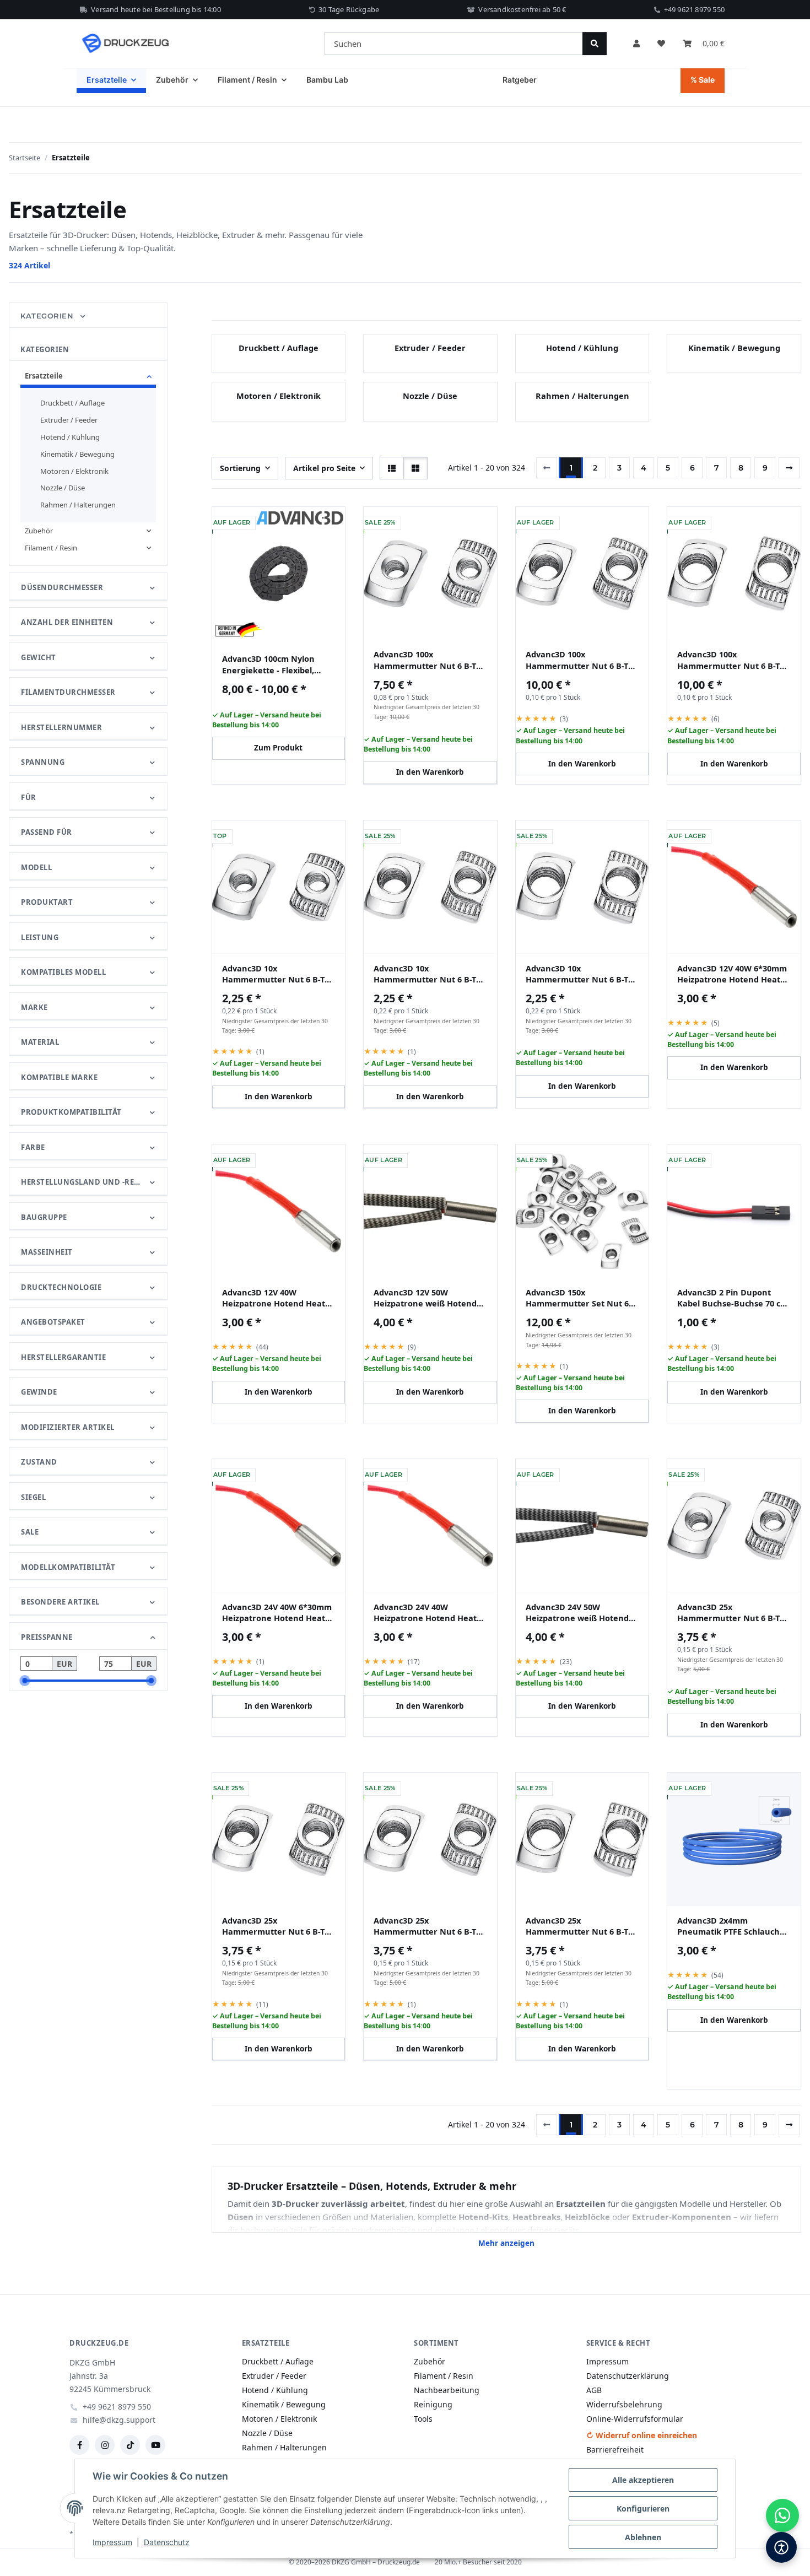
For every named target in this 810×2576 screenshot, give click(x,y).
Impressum (112, 2542)
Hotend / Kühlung (582, 348)
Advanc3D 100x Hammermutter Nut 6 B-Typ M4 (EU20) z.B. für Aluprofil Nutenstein (582, 660)
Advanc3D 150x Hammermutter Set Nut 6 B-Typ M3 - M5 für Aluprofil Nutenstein (579, 1298)
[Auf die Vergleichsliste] (453, 524)
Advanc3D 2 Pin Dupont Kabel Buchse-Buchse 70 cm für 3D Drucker (733, 1298)
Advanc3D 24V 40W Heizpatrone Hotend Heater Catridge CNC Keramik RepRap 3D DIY (430, 1613)
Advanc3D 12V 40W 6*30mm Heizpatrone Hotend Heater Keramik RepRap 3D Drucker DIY (733, 974)
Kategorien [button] (48, 316)
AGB (594, 2390)
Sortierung (240, 468)
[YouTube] (155, 2445)
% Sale (703, 80)
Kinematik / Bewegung (734, 348)
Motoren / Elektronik (279, 396)
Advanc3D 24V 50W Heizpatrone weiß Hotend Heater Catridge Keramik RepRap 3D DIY (577, 1613)
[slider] (25, 1681)
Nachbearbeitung (447, 2390)
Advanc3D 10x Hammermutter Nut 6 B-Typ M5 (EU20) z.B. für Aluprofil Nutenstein (582, 974)
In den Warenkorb (430, 772)
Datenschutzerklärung (628, 2376)
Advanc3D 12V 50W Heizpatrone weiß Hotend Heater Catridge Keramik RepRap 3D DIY (425, 1298)
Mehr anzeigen (506, 2243)
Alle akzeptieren (643, 2480)
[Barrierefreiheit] (781, 2547)
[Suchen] (595, 44)
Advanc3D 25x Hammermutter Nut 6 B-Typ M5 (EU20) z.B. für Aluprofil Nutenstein (582, 1926)
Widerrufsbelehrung (624, 2404)
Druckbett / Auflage (279, 348)
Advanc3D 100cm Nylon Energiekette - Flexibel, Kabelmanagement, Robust (277, 664)
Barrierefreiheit (615, 2450)
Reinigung (433, 2404)
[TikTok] (130, 2445)
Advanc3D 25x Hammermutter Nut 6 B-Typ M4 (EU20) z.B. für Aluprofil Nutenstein (278, 1926)
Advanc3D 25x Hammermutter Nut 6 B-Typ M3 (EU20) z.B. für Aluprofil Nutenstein (733, 1613)
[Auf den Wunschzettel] (482, 524)
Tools (423, 2419)
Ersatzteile (44, 376)
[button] (636, 44)
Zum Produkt (278, 748)
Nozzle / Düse (430, 396)
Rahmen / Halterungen (582, 396)
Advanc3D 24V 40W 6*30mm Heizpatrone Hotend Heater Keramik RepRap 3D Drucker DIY (278, 1613)
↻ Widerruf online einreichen (642, 2435)
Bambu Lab (327, 80)
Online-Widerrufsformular (635, 2419)
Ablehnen (643, 2537)
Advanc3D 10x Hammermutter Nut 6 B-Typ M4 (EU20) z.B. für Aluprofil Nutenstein (430, 974)
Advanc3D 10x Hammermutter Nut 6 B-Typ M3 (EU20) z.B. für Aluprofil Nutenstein (278, 974)
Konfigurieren (643, 2509)
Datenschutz (167, 2542)
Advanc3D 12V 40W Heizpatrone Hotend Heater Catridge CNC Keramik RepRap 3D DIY (278, 1298)
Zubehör (39, 531)
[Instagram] (105, 2445)
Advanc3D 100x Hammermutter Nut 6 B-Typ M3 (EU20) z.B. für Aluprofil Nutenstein (430, 660)
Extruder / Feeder (430, 348)
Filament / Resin (51, 548)
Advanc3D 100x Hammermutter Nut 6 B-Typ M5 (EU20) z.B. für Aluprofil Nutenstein (733, 660)
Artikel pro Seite (324, 468)
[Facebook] (79, 2445)
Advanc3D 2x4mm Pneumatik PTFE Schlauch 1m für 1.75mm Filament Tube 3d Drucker (728, 1926)
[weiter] (789, 468)
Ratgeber (520, 80)
